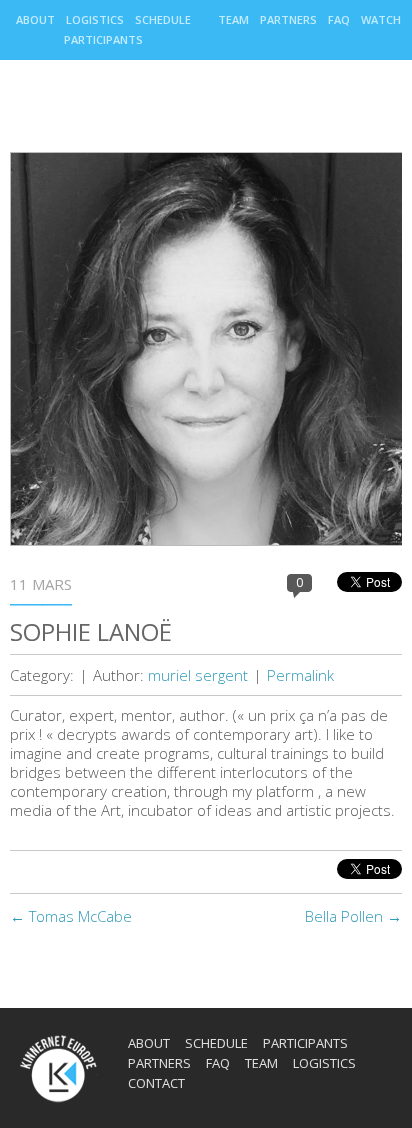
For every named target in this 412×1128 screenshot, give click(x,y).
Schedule (163, 19)
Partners (288, 19)
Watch (381, 19)
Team (233, 19)
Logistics (95, 19)
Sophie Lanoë (91, 631)
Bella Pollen (353, 916)
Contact (156, 1083)
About (35, 19)
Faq (339, 19)
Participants (103, 39)
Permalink (300, 675)
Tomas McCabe (71, 916)
